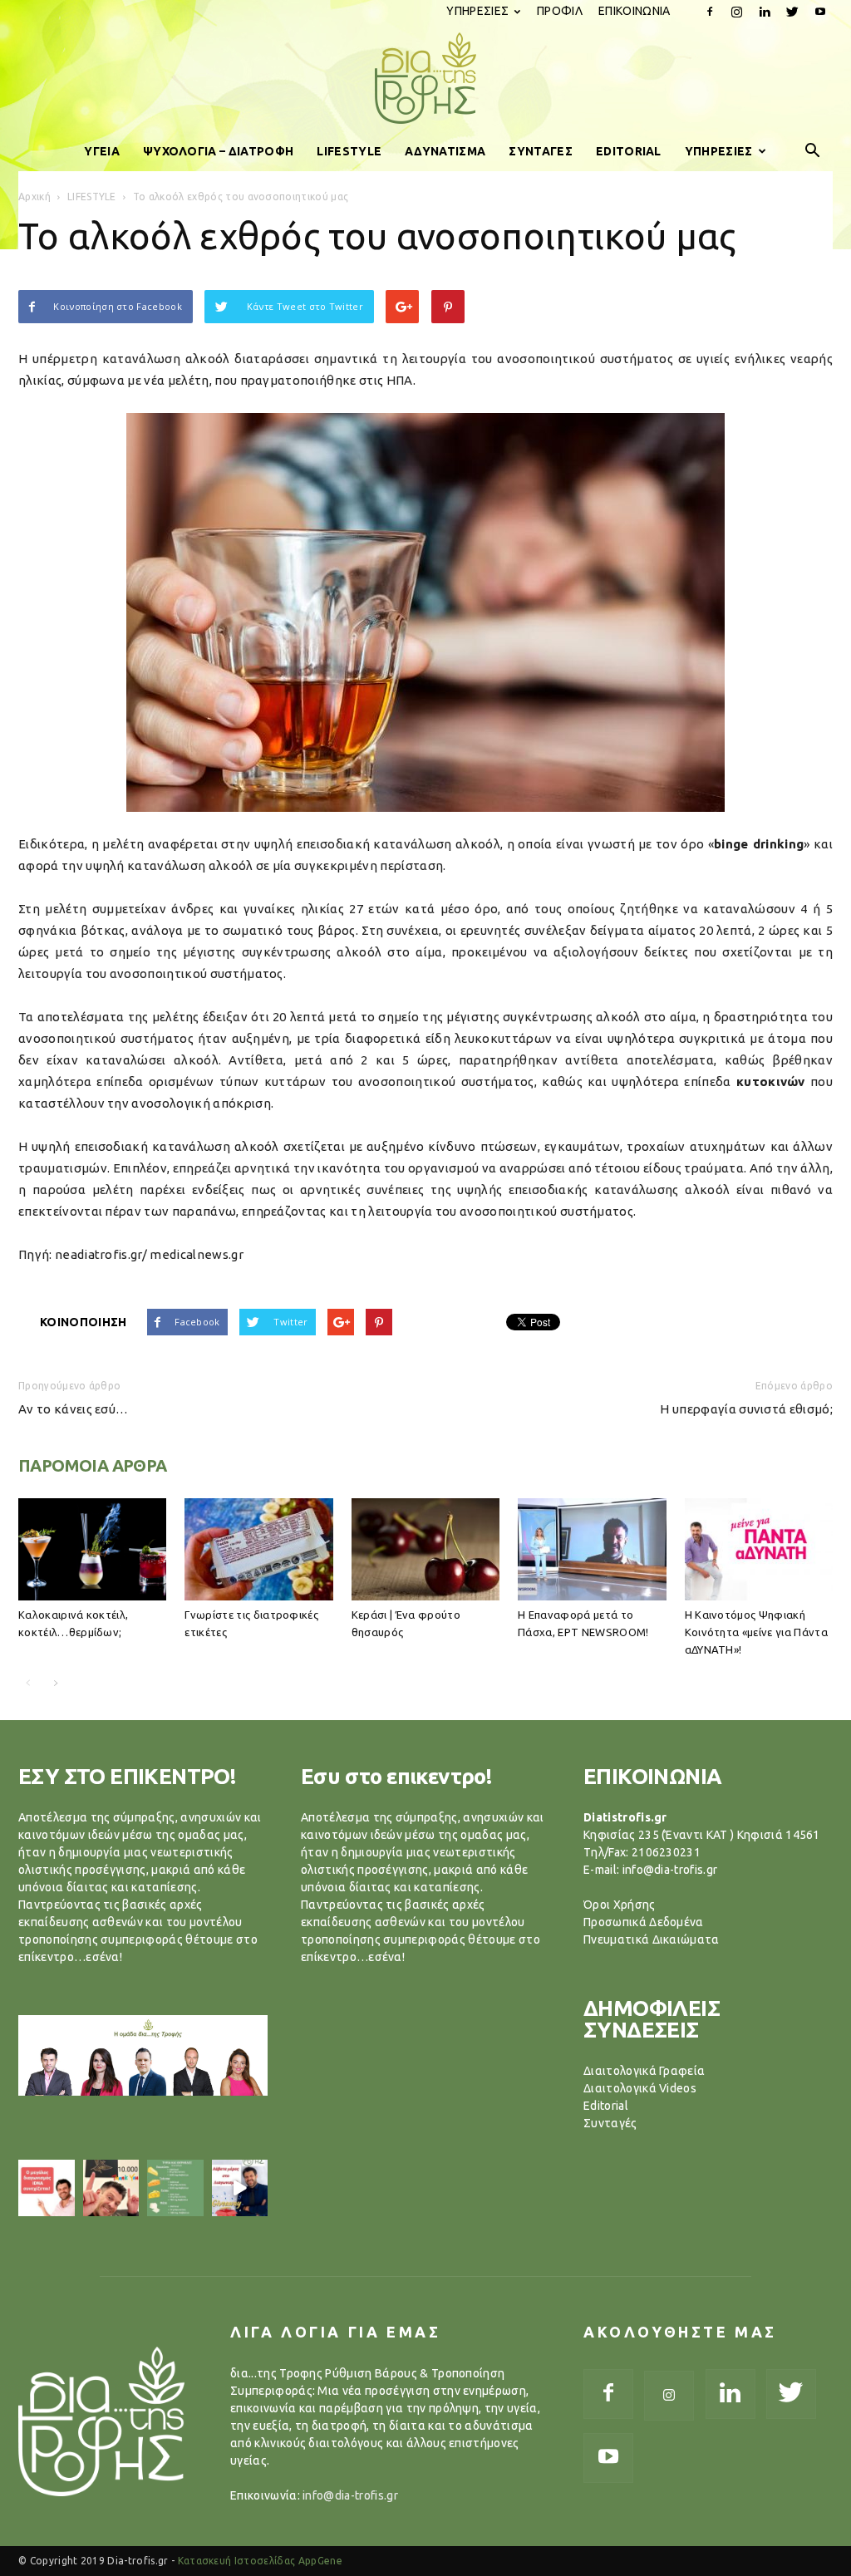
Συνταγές (610, 2123)
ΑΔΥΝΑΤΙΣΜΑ (445, 151)
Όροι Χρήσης (620, 1905)
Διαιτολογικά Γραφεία (644, 2071)
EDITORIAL (629, 151)
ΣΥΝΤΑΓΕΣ (541, 151)
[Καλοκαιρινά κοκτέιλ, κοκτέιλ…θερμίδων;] (92, 1549)
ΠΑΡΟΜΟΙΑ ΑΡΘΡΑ (93, 1465)
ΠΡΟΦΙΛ (560, 11)
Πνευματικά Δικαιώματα (652, 1939)
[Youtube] (820, 12)
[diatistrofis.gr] (425, 78)
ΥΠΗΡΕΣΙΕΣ (477, 11)
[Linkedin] (765, 12)
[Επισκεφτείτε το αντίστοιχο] (47, 2188)
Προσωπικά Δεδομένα (644, 1922)
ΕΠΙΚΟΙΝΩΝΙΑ (635, 11)
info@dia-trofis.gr (350, 2495)
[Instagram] (737, 12)
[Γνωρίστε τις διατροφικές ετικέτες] (258, 1549)
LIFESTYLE (349, 151)
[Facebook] (710, 12)
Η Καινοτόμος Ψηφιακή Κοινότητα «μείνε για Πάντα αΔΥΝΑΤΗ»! (756, 1632)
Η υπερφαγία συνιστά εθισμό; (746, 1409)
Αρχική (34, 197)
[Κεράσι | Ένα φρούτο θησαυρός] (425, 1549)
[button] (813, 151)
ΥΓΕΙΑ (102, 151)
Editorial (606, 2106)
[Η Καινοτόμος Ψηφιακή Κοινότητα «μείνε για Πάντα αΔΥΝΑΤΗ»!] (759, 1549)
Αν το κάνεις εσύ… (73, 1409)
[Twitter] (793, 12)
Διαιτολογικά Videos (640, 2088)
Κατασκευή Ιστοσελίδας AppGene (260, 2561)
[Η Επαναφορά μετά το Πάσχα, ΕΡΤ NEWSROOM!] (592, 1549)
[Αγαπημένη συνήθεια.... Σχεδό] (175, 2188)
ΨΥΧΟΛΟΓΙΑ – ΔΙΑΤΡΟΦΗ (218, 151)
